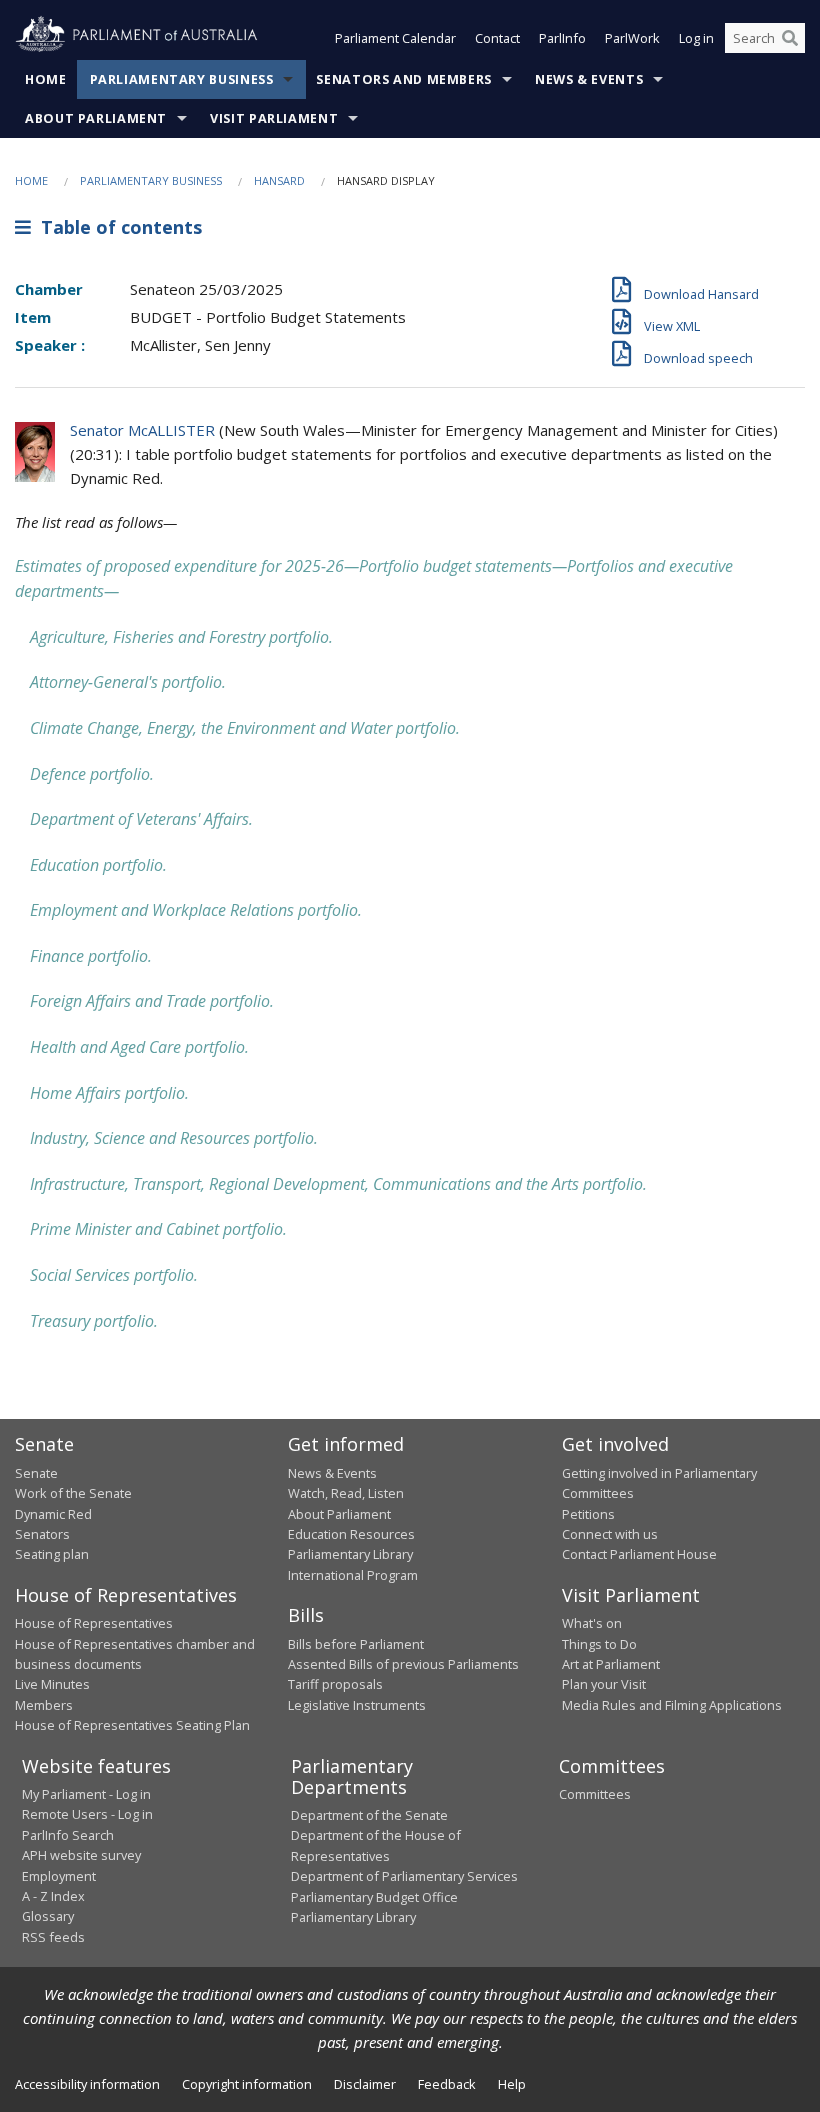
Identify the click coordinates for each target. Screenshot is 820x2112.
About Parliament (96, 118)
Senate (36, 1473)
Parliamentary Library (350, 1554)
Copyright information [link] (247, 2084)
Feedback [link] (447, 2084)
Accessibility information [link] (87, 2084)
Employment (59, 1876)
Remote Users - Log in (87, 1814)
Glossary (48, 1916)
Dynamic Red (53, 1514)
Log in (696, 38)
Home (46, 79)
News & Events (589, 79)
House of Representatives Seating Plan (132, 1725)
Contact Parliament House (639, 1554)
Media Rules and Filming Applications (672, 1705)
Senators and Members (404, 79)
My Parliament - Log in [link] (86, 1794)
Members (44, 1705)
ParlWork (632, 38)
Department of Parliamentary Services (404, 1876)
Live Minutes (52, 1684)
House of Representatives (94, 1623)
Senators (42, 1534)
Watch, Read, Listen (346, 1493)
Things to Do (599, 1644)
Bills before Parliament (356, 1644)
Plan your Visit (604, 1684)
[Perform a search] (790, 38)
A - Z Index (53, 1896)
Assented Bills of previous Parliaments (403, 1664)
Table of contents (116, 227)
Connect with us (610, 1534)
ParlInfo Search (68, 1835)
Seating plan (52, 1554)
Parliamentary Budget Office (374, 1897)
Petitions (588, 1514)
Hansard (279, 180)
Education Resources (351, 1534)
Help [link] (512, 2084)
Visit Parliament (274, 118)
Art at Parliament (611, 1664)
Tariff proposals (335, 1684)
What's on (592, 1623)
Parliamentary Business (182, 79)
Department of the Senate (369, 1815)
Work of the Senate (73, 1493)
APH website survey (81, 1855)
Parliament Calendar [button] (395, 38)
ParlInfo (562, 38)
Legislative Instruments (357, 1705)
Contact (497, 38)
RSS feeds (53, 1937)
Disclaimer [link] (365, 2084)
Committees (595, 1794)
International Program (353, 1575)
